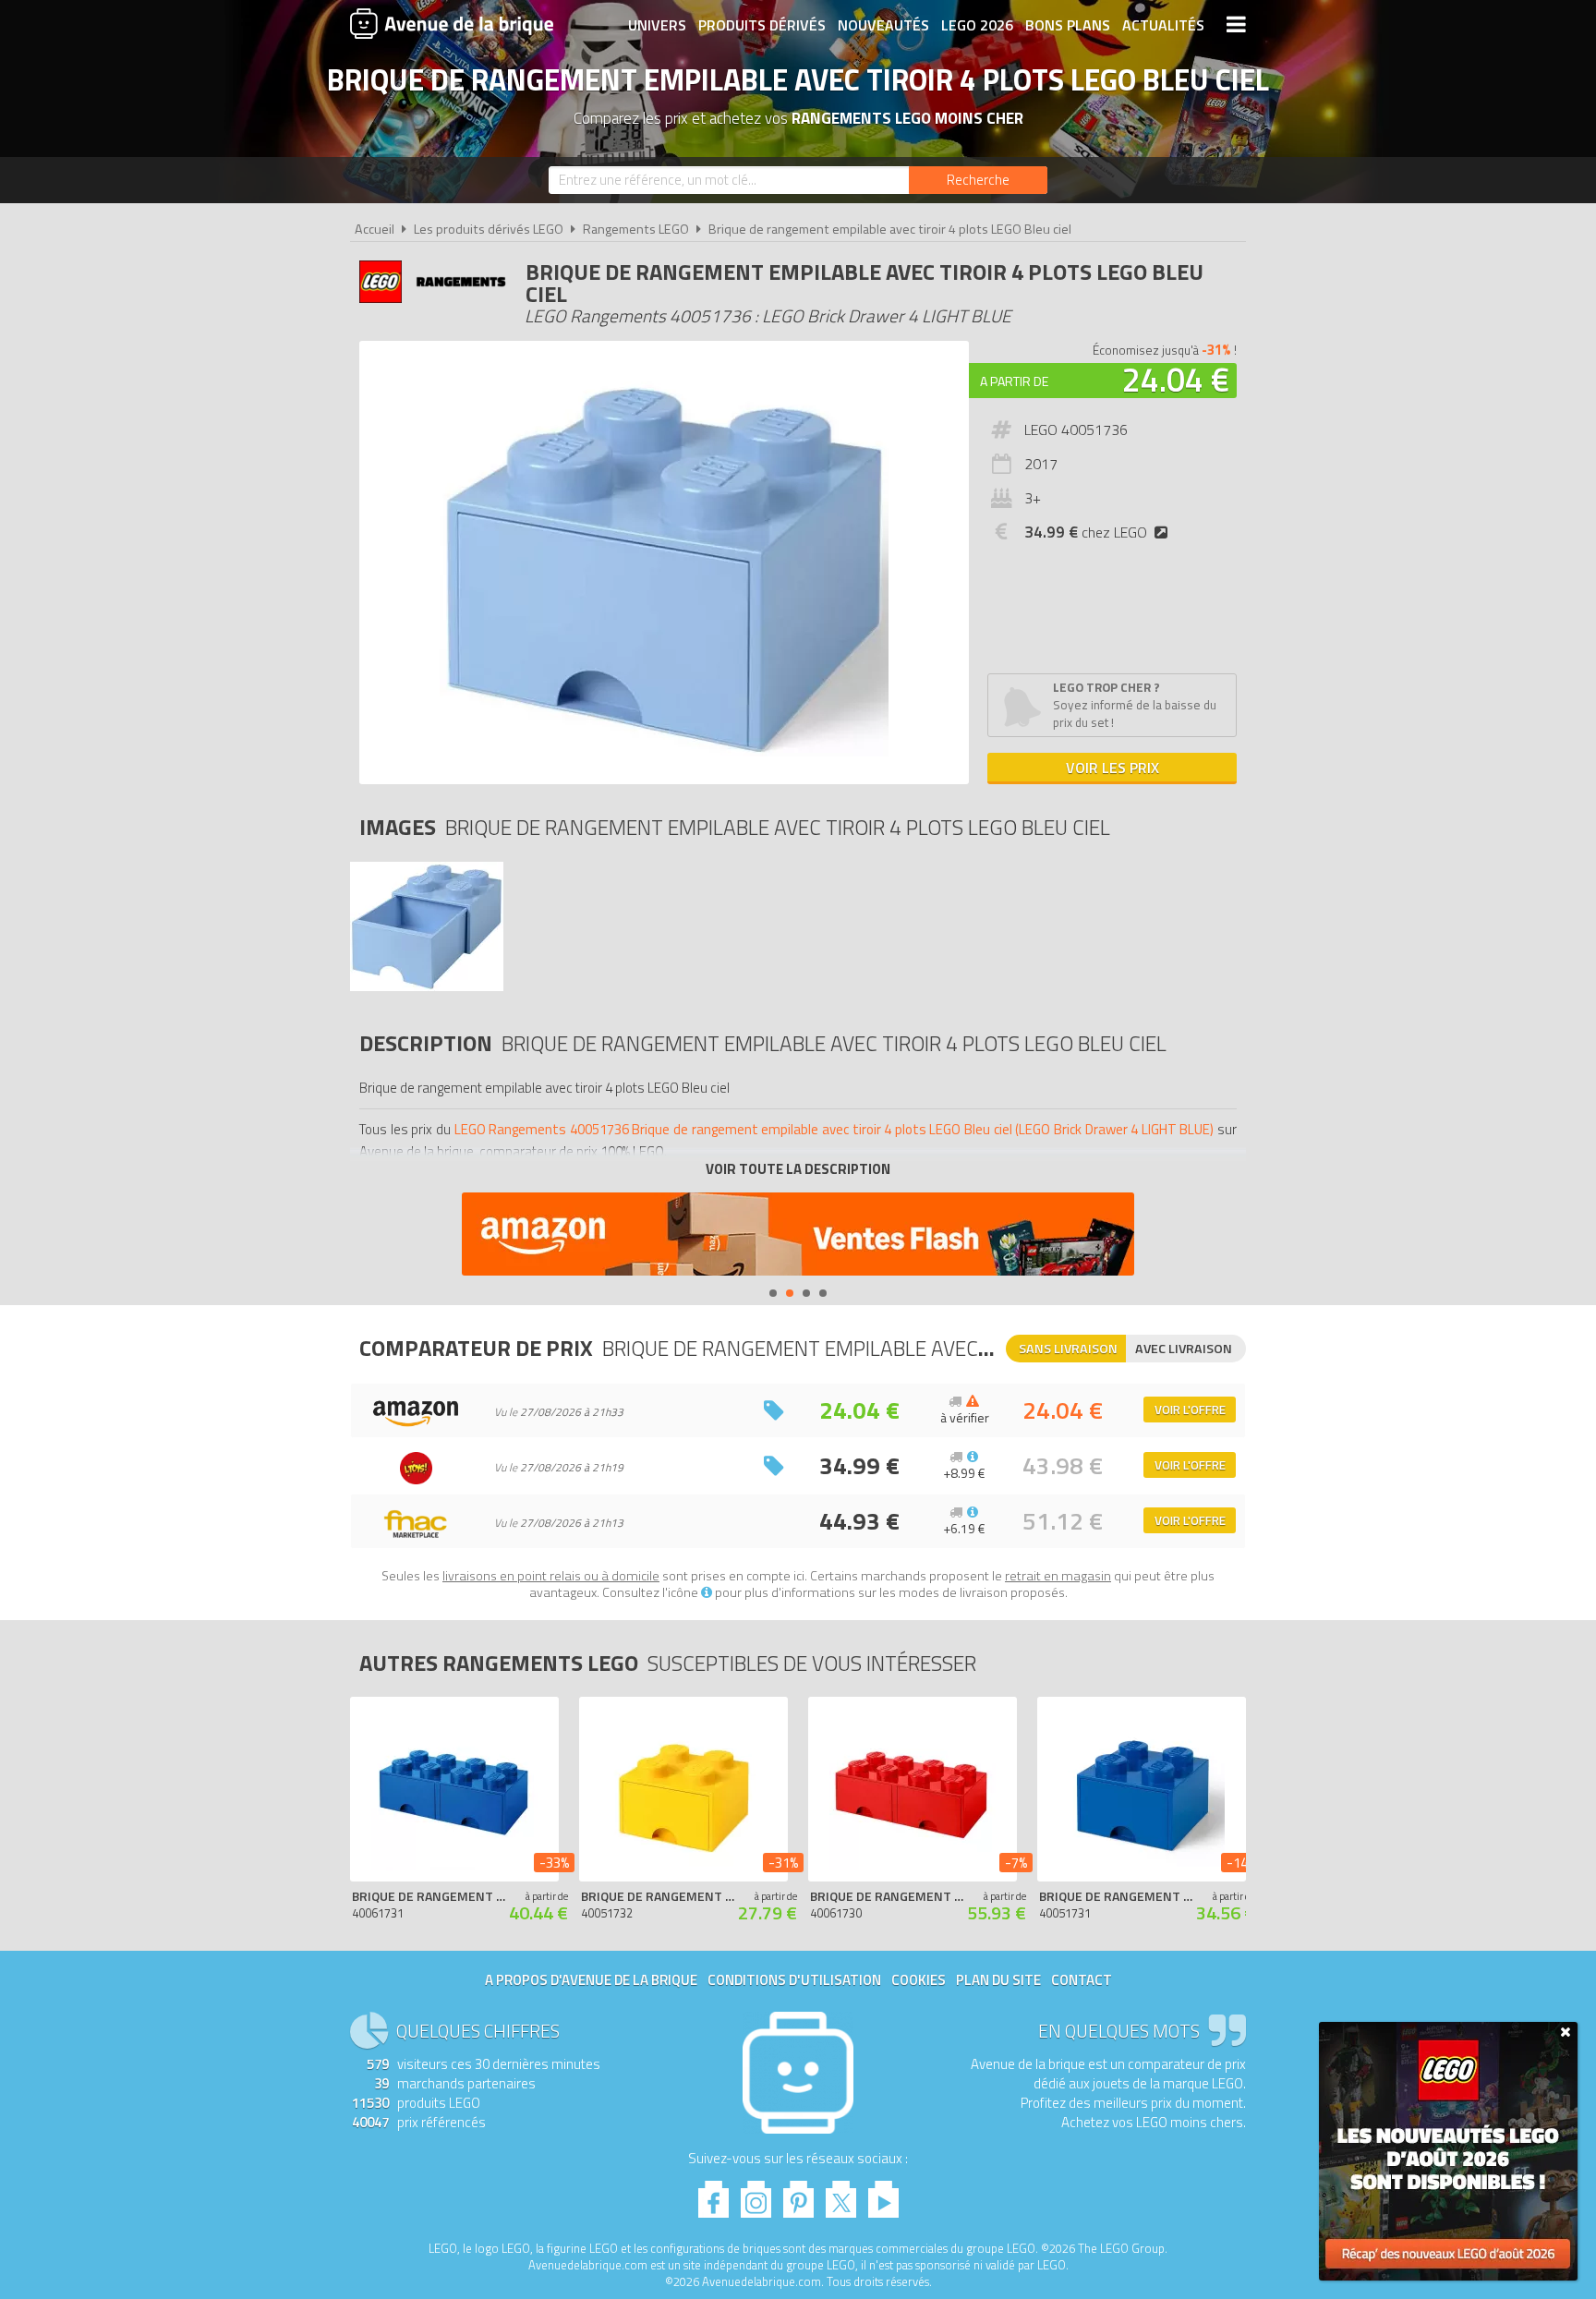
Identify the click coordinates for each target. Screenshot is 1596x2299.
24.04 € (1176, 379)
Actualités (1163, 25)
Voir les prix (1112, 768)
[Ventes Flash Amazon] (798, 1236)
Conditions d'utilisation (794, 1980)
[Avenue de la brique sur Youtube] (883, 2194)
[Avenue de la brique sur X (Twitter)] (841, 2194)
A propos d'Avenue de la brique (591, 1980)
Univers (657, 25)
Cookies (919, 1980)
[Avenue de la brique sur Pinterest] (798, 2194)
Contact (1082, 1980)
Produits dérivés (762, 25)
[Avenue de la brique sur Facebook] (713, 2194)
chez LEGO (1086, 532)
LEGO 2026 (977, 25)
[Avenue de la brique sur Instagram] (756, 2194)
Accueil (375, 229)
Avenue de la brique (452, 23)
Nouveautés (883, 25)
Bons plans (1068, 25)
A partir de (1014, 381)
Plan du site (998, 1980)
